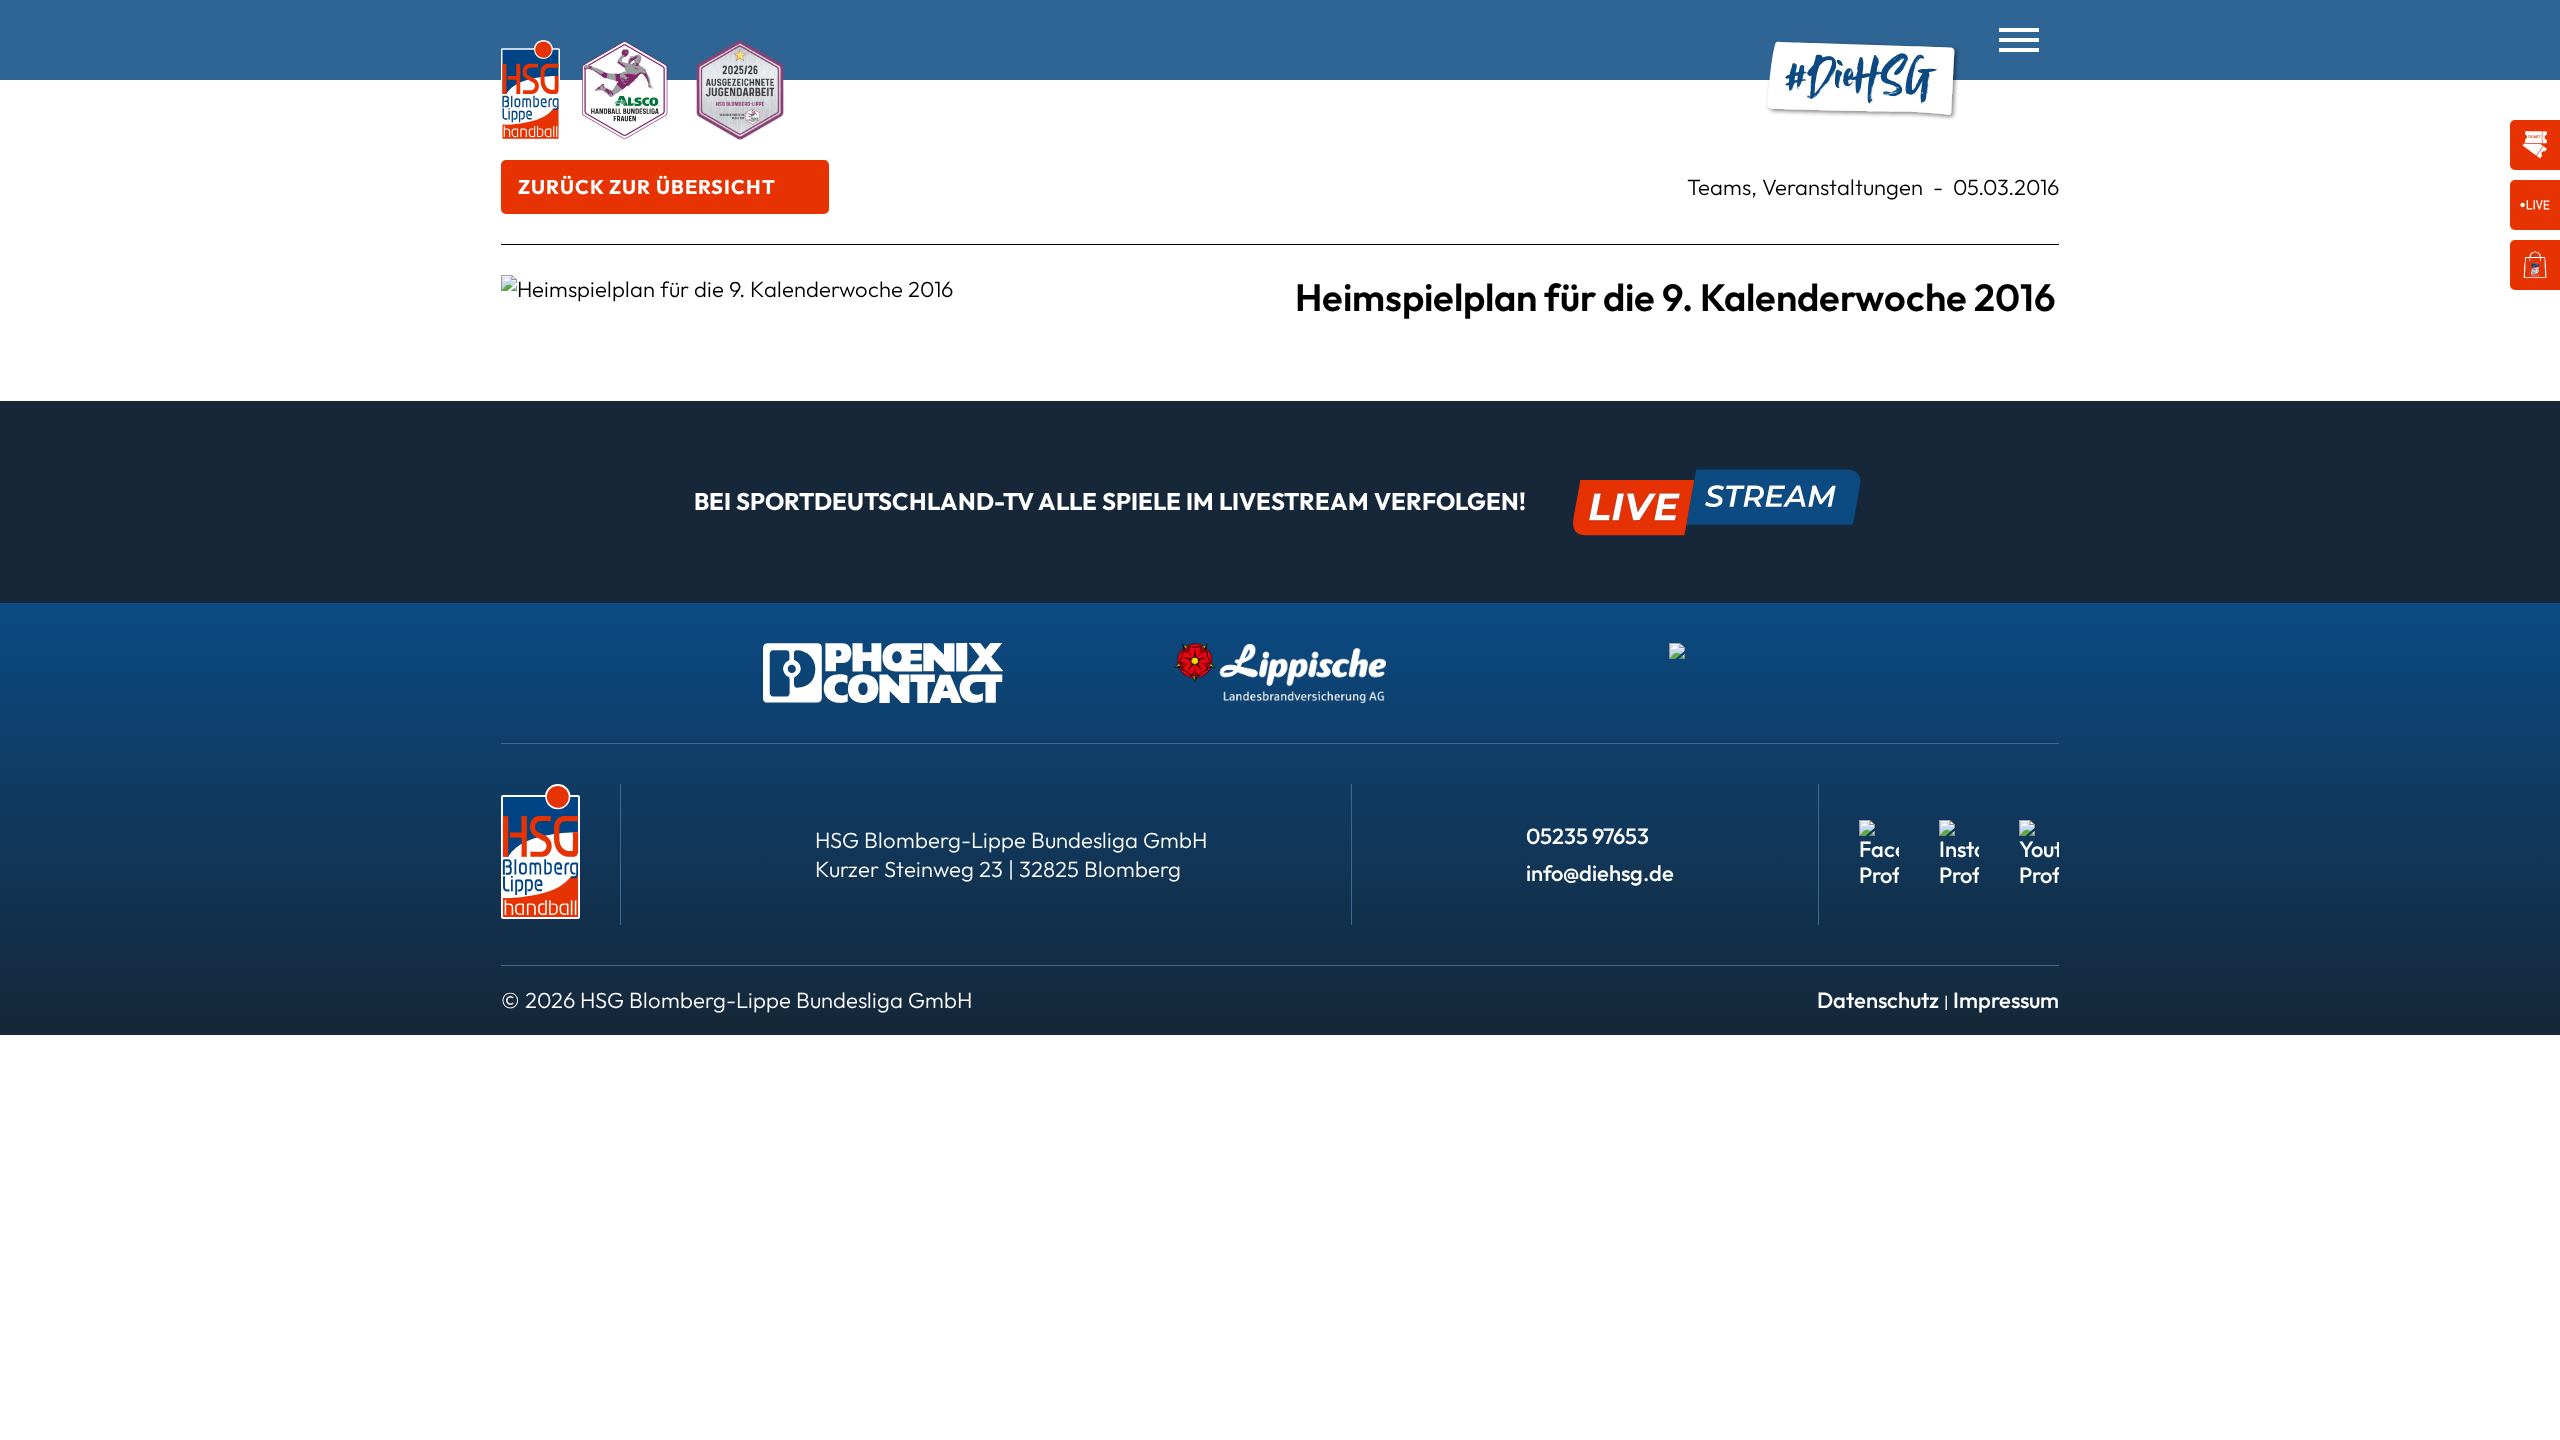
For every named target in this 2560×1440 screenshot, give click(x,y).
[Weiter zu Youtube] (2039, 840)
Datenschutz (1878, 1000)
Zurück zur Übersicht (647, 186)
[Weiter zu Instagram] (1959, 840)
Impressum (2006, 1000)
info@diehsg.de (1600, 873)
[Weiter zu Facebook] (1879, 840)
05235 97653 (1587, 836)
